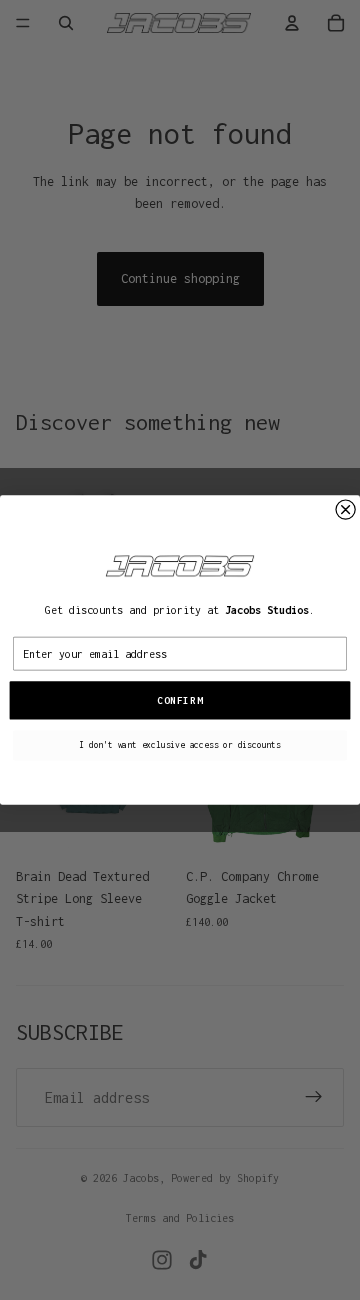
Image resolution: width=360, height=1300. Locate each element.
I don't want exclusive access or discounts (180, 745)
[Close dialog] (345, 509)
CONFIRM (180, 700)
